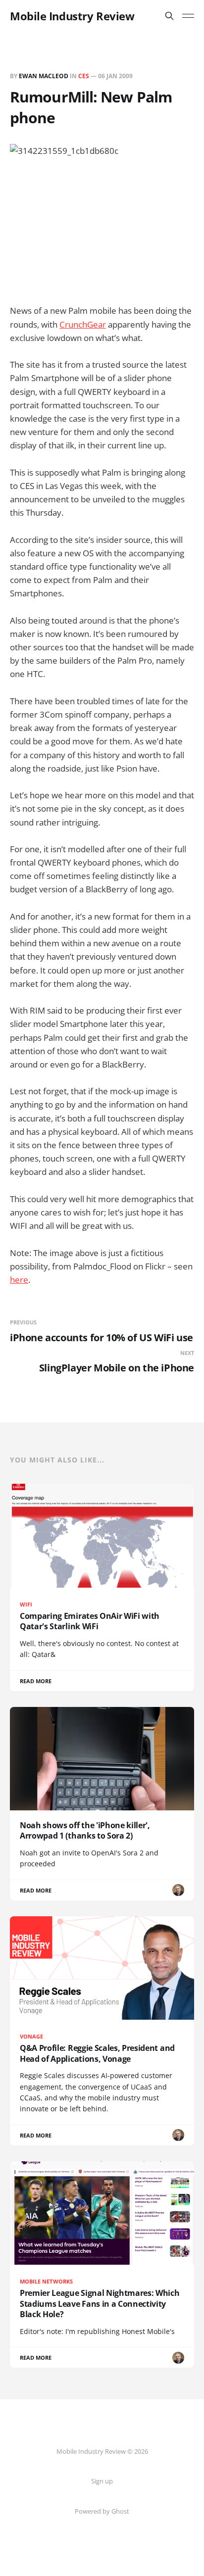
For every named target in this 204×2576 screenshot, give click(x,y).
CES (84, 76)
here (19, 1280)
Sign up (102, 2481)
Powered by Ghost (102, 2511)
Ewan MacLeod (44, 76)
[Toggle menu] (188, 16)
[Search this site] (169, 16)
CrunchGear (83, 324)
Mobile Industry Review (72, 16)
